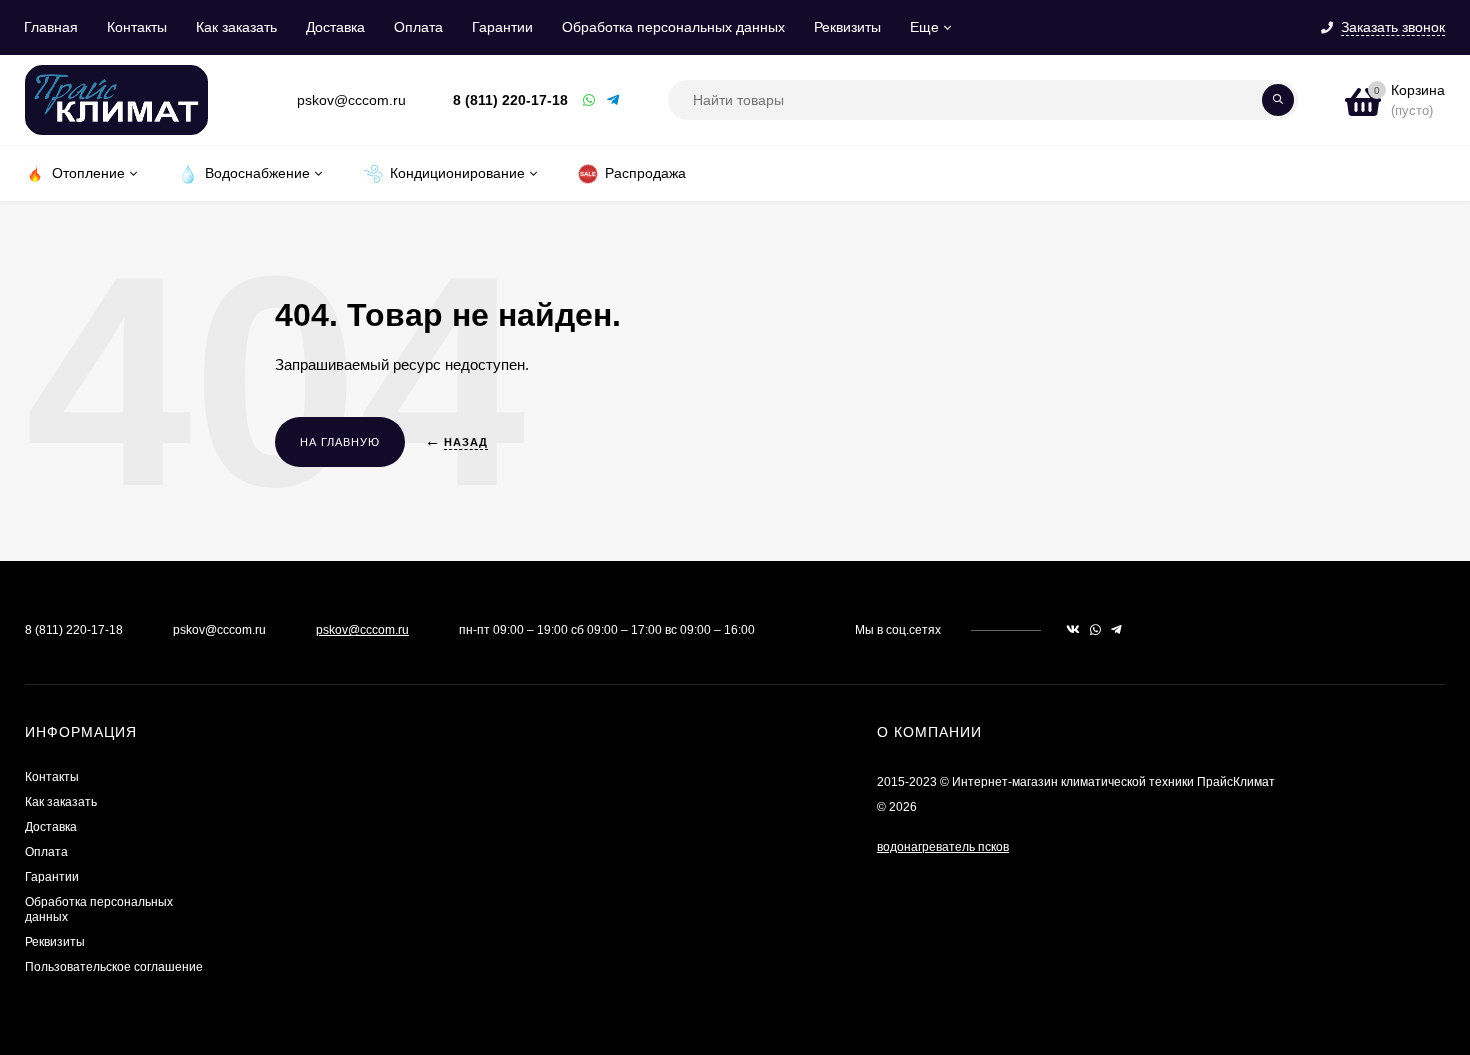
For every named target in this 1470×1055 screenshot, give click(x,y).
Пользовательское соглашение (114, 967)
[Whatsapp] (590, 100)
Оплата (418, 27)
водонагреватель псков (943, 847)
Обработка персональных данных (673, 27)
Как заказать (236, 27)
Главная (51, 27)
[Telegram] (614, 100)
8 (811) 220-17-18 (510, 100)
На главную (340, 442)
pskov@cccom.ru (362, 630)
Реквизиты (847, 27)
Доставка (335, 27)
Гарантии (502, 27)
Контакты (137, 27)
